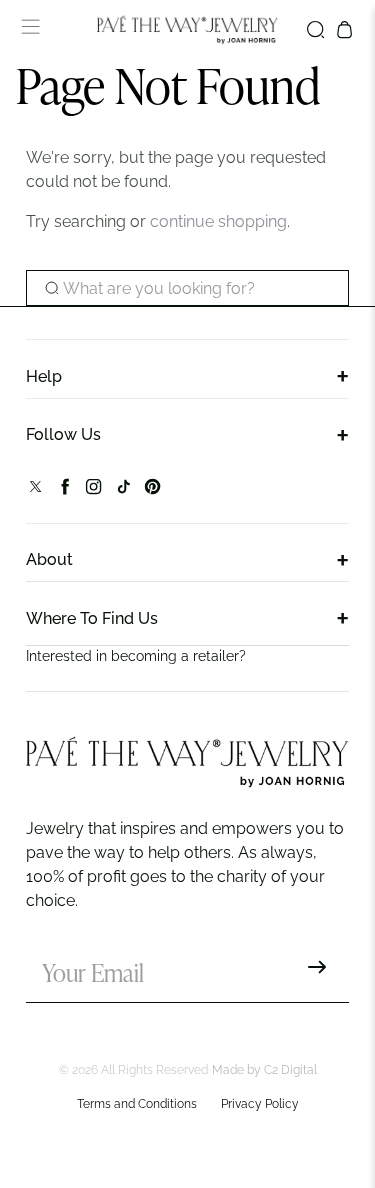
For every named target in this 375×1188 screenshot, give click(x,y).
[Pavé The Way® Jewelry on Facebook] (64, 490)
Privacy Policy (260, 1104)
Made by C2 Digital (264, 1070)
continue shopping (218, 221)
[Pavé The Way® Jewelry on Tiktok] (123, 490)
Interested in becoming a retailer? (136, 656)
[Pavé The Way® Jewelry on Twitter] (35, 490)
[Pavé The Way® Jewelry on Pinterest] (152, 490)
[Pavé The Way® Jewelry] (188, 30)
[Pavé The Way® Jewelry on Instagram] (93, 490)
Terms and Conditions (137, 1104)
